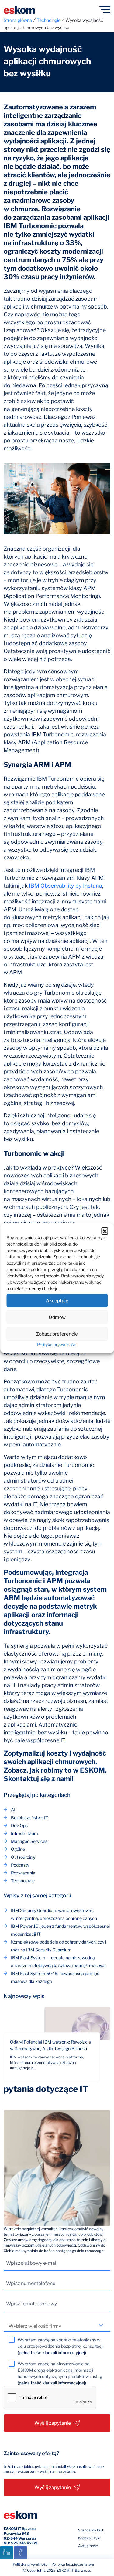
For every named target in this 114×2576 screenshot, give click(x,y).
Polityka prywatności (57, 1345)
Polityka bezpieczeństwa (73, 2564)
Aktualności (88, 2546)
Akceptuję (57, 1301)
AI (13, 1810)
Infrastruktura (24, 1833)
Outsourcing (23, 1857)
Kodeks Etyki (89, 2538)
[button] (105, 1231)
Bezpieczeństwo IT (29, 1818)
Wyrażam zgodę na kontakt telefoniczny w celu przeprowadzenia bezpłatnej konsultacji (60, 2346)
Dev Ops (19, 1825)
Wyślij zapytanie (53, 2423)
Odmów (57, 1317)
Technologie (23, 1881)
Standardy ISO (91, 2530)
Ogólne (18, 1849)
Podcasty (20, 1865)
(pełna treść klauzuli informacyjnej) (52, 2352)
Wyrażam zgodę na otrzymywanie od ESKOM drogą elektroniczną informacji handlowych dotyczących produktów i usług (60, 2373)
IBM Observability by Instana (66, 886)
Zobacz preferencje (57, 1334)
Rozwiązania (23, 1873)
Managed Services (29, 1841)
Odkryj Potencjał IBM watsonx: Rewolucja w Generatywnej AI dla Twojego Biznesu (50, 2045)
